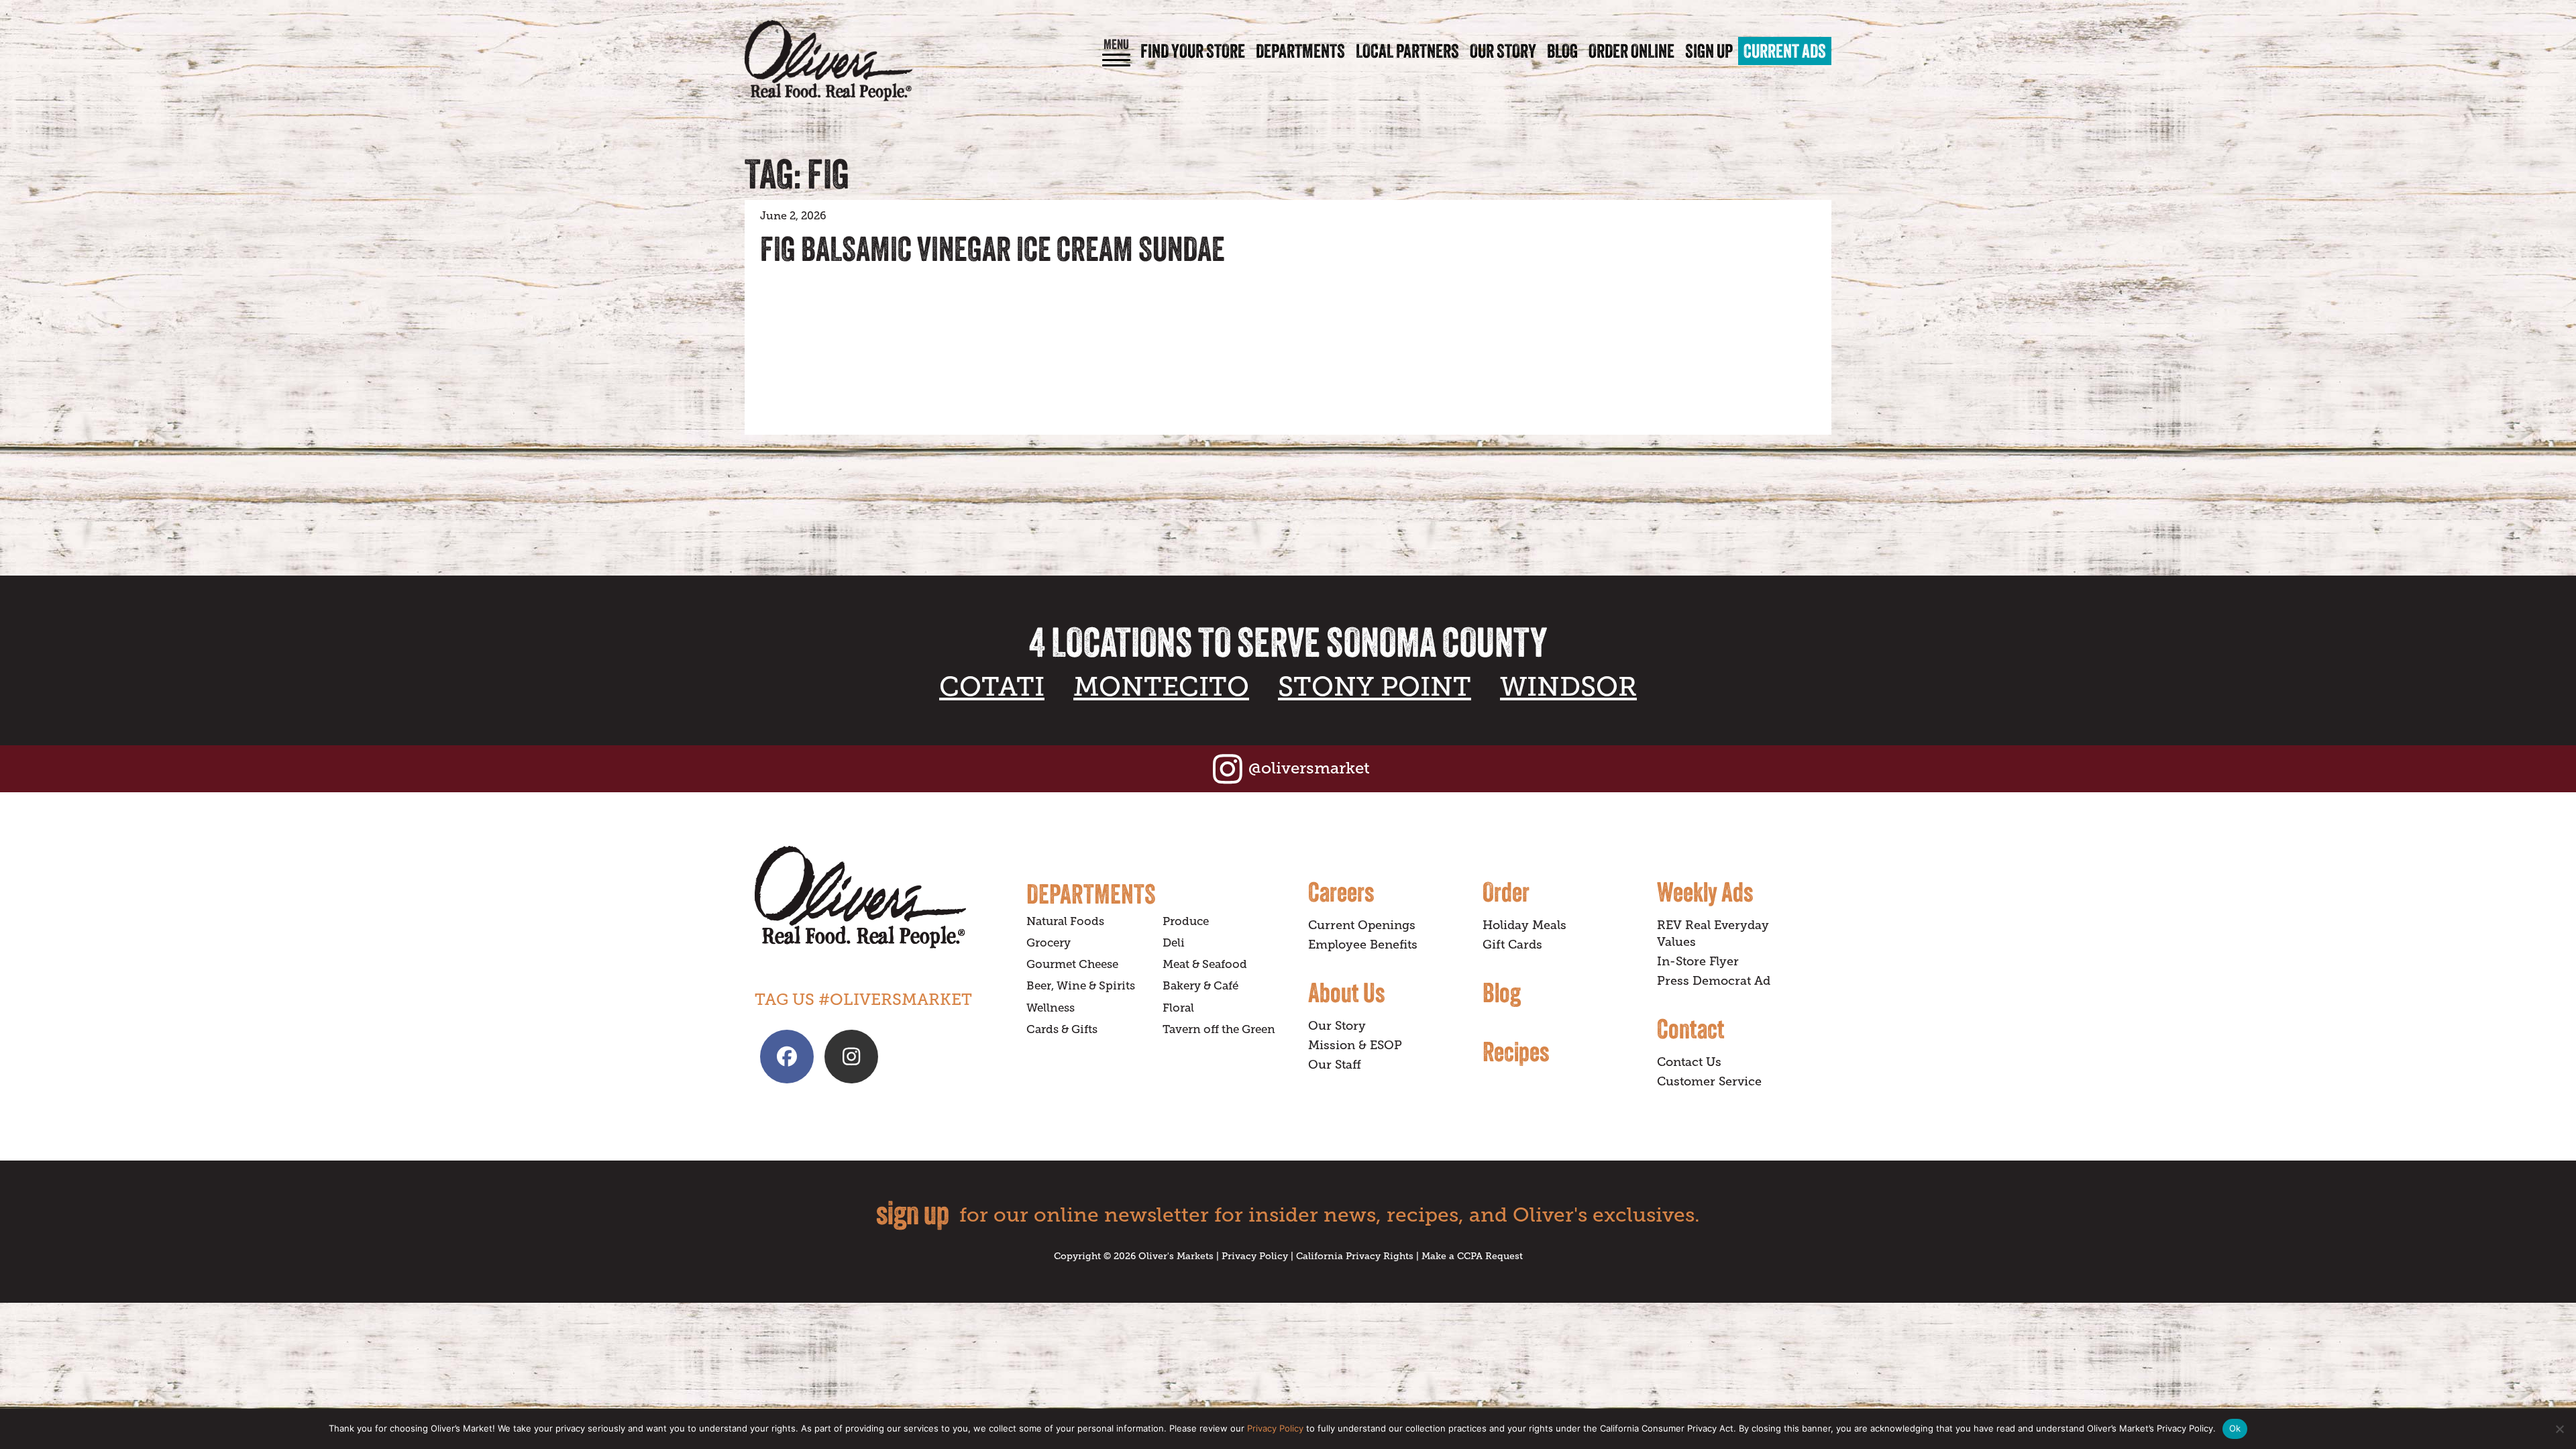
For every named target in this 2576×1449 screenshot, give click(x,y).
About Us (1346, 992)
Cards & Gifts (1062, 1029)
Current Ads (1785, 51)
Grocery (1049, 943)
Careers (1341, 892)
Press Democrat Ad (1714, 981)
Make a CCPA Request (1472, 1256)
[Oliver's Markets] (828, 61)
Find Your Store (1193, 51)
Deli (1174, 943)
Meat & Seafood (1205, 964)
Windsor (1568, 687)
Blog (1562, 51)
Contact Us (1689, 1062)
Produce (1186, 921)
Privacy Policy (1255, 1256)
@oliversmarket (1309, 768)
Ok (2235, 1428)
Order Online (1631, 51)
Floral (1178, 1008)
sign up (913, 1213)
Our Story (1503, 51)
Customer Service (1709, 1081)
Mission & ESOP (1355, 1045)
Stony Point (1375, 687)
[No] (2559, 1429)
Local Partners (1407, 51)
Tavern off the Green (1219, 1029)
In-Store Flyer (1698, 961)
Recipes (1516, 1051)
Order (1506, 892)
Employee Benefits (1363, 945)
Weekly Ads (1705, 892)
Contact (1691, 1028)
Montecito (1161, 687)
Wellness (1051, 1008)
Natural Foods (1065, 921)
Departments (1300, 51)
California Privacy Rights (1355, 1256)
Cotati (992, 687)
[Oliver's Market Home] (880, 897)
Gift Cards (1512, 945)
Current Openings (1362, 925)
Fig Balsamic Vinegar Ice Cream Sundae (992, 249)
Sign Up (1709, 51)
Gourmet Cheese (1072, 964)
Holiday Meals (1524, 925)
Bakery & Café (1200, 986)
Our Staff (1335, 1065)
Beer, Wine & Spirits (1081, 986)
